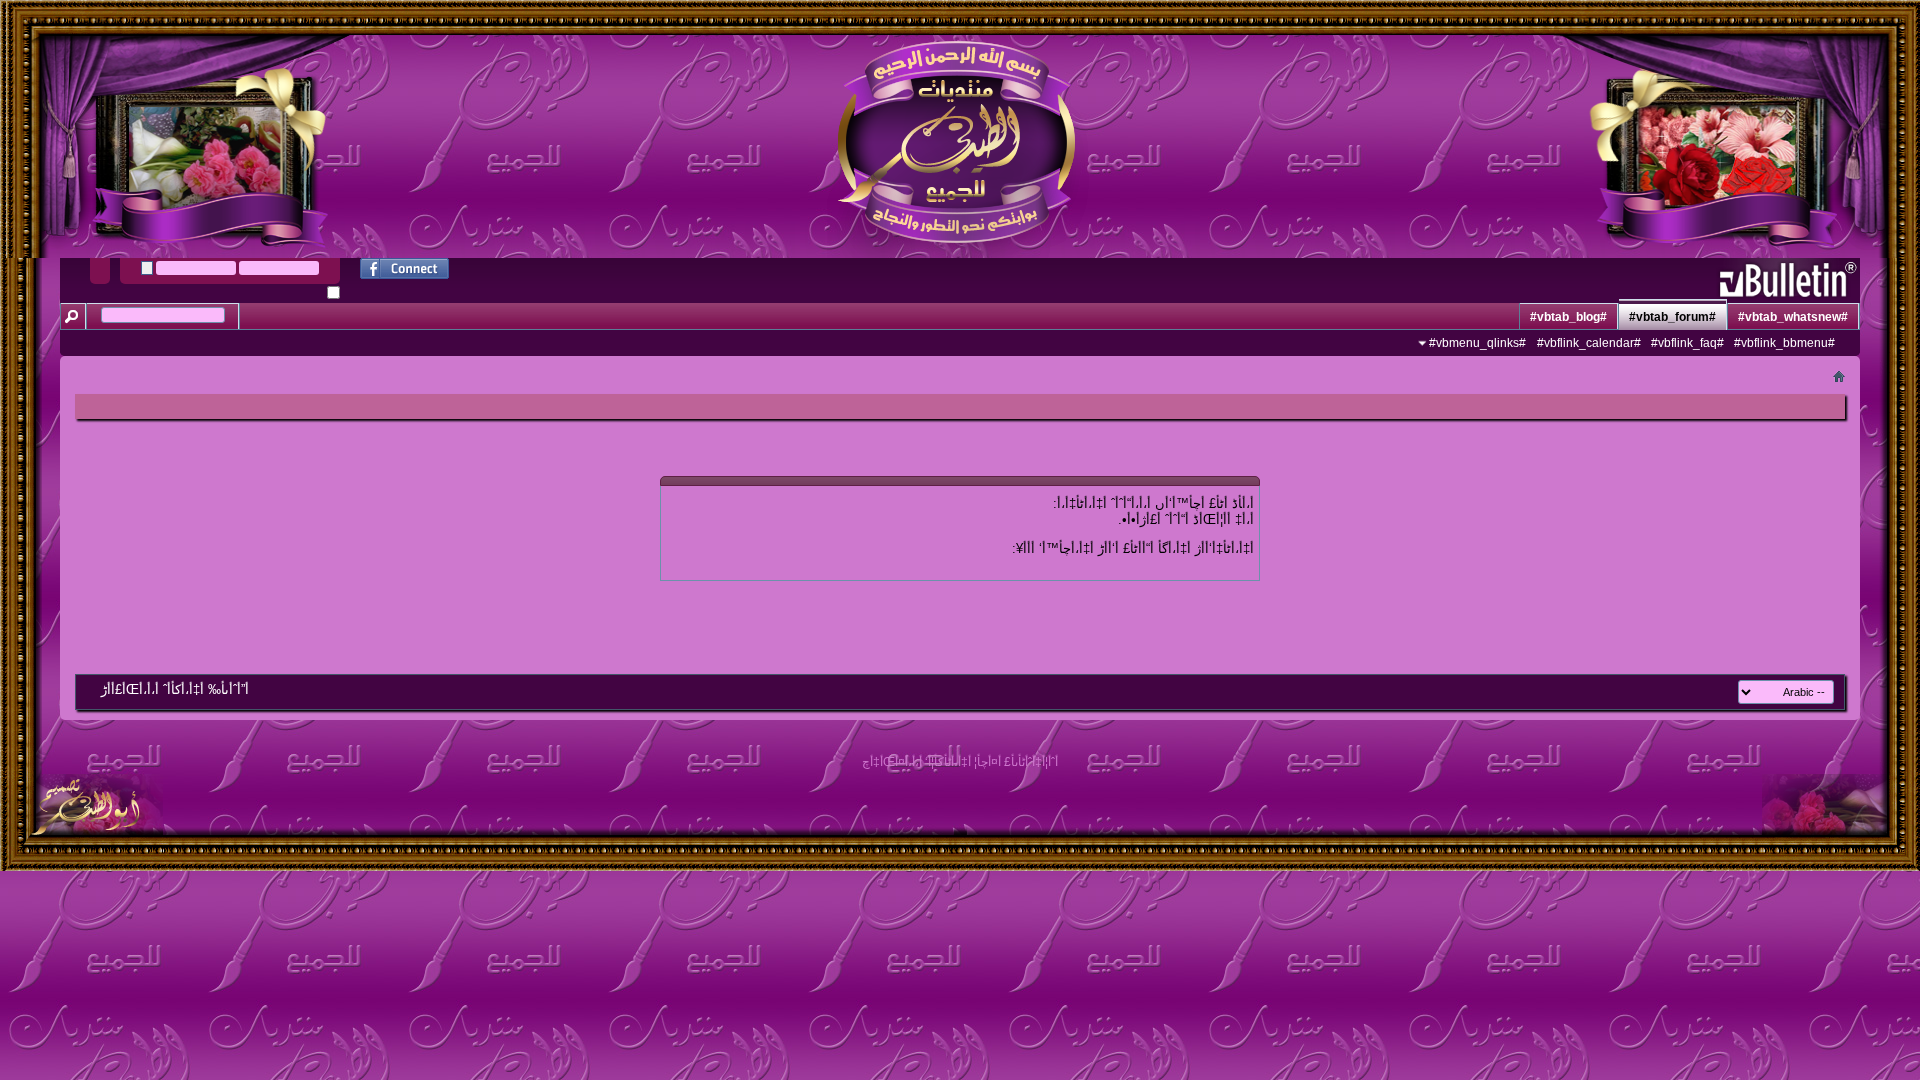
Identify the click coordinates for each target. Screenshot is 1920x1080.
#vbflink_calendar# (1589, 343)
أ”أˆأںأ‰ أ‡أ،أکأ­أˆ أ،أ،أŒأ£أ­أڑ (175, 689)
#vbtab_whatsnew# (1793, 317)
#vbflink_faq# (1687, 343)
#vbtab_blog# (1568, 317)
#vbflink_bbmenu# (1784, 343)
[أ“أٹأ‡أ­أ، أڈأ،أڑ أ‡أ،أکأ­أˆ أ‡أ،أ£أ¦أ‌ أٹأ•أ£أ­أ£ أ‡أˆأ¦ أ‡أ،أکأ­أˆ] (81, 822)
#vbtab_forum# (1672, 317)
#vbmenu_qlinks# (1477, 343)
